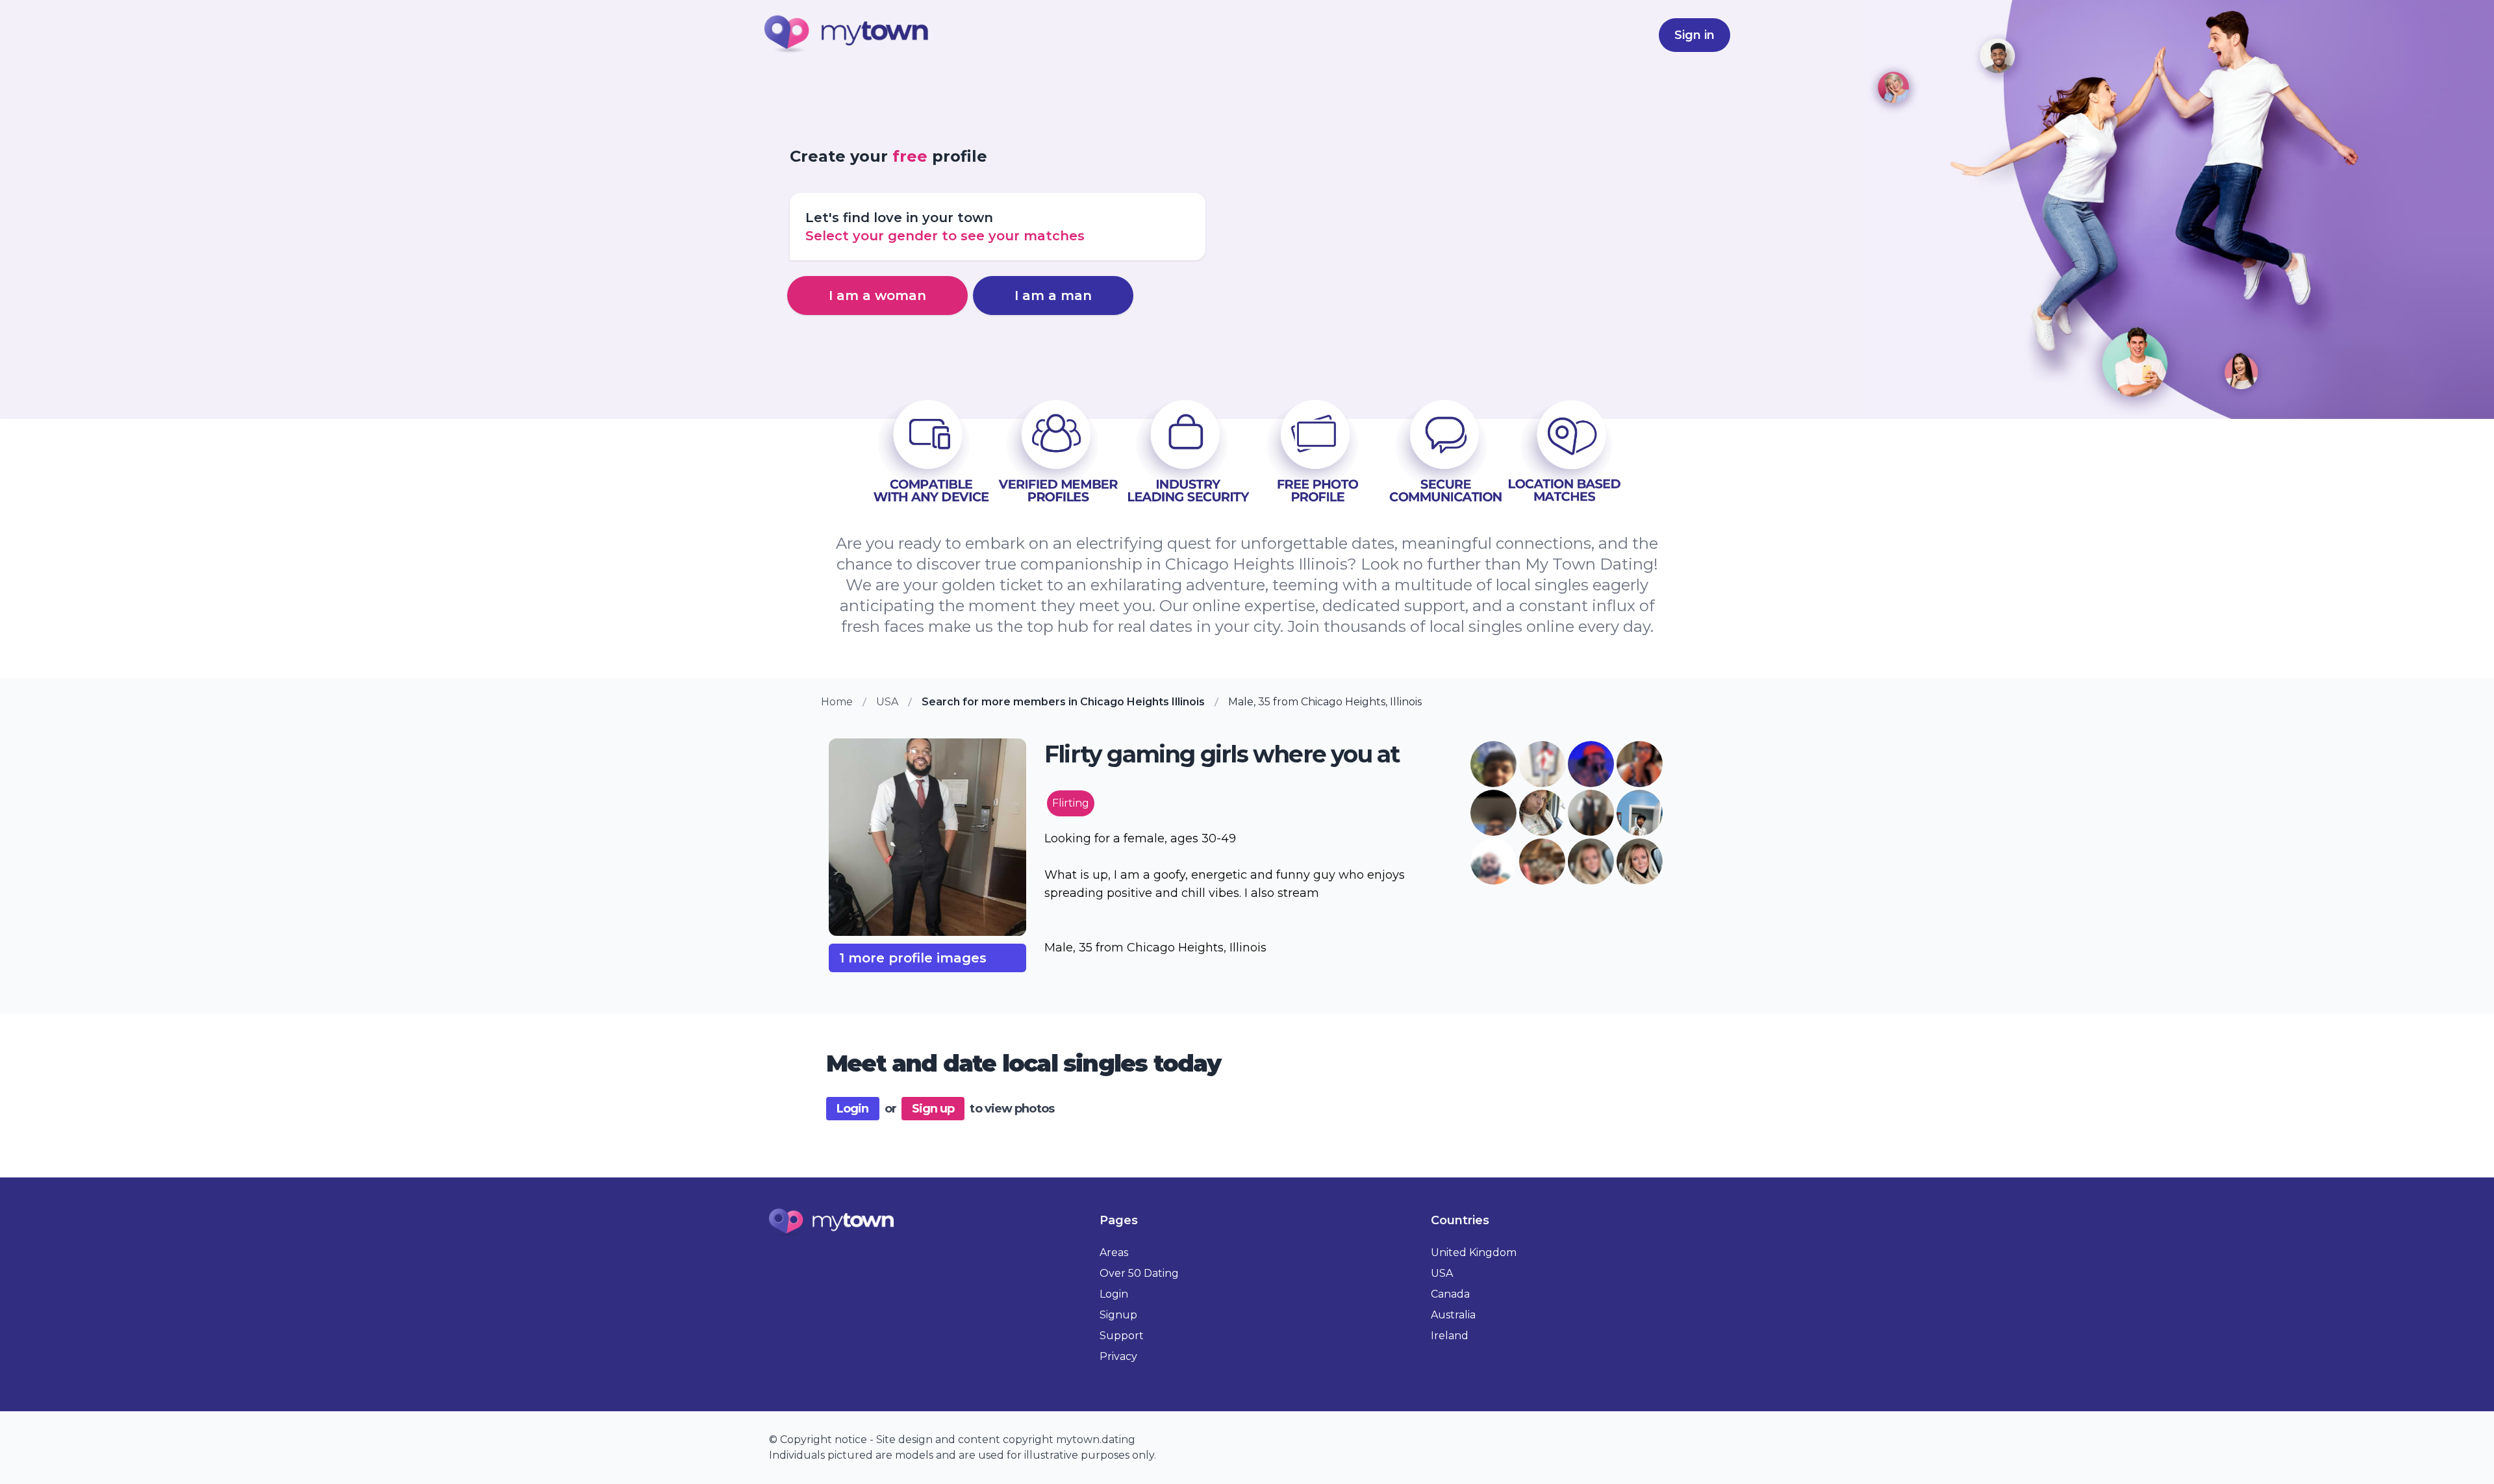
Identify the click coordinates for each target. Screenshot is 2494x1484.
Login (853, 1109)
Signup (1118, 1315)
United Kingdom (1474, 1252)
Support (1122, 1336)
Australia (1453, 1315)
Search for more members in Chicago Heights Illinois (1063, 702)
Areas (1114, 1252)
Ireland (1450, 1336)
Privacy (1118, 1356)
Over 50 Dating (1139, 1273)
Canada (1450, 1294)
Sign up (933, 1109)
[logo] (847, 35)
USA (887, 702)
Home (837, 702)
